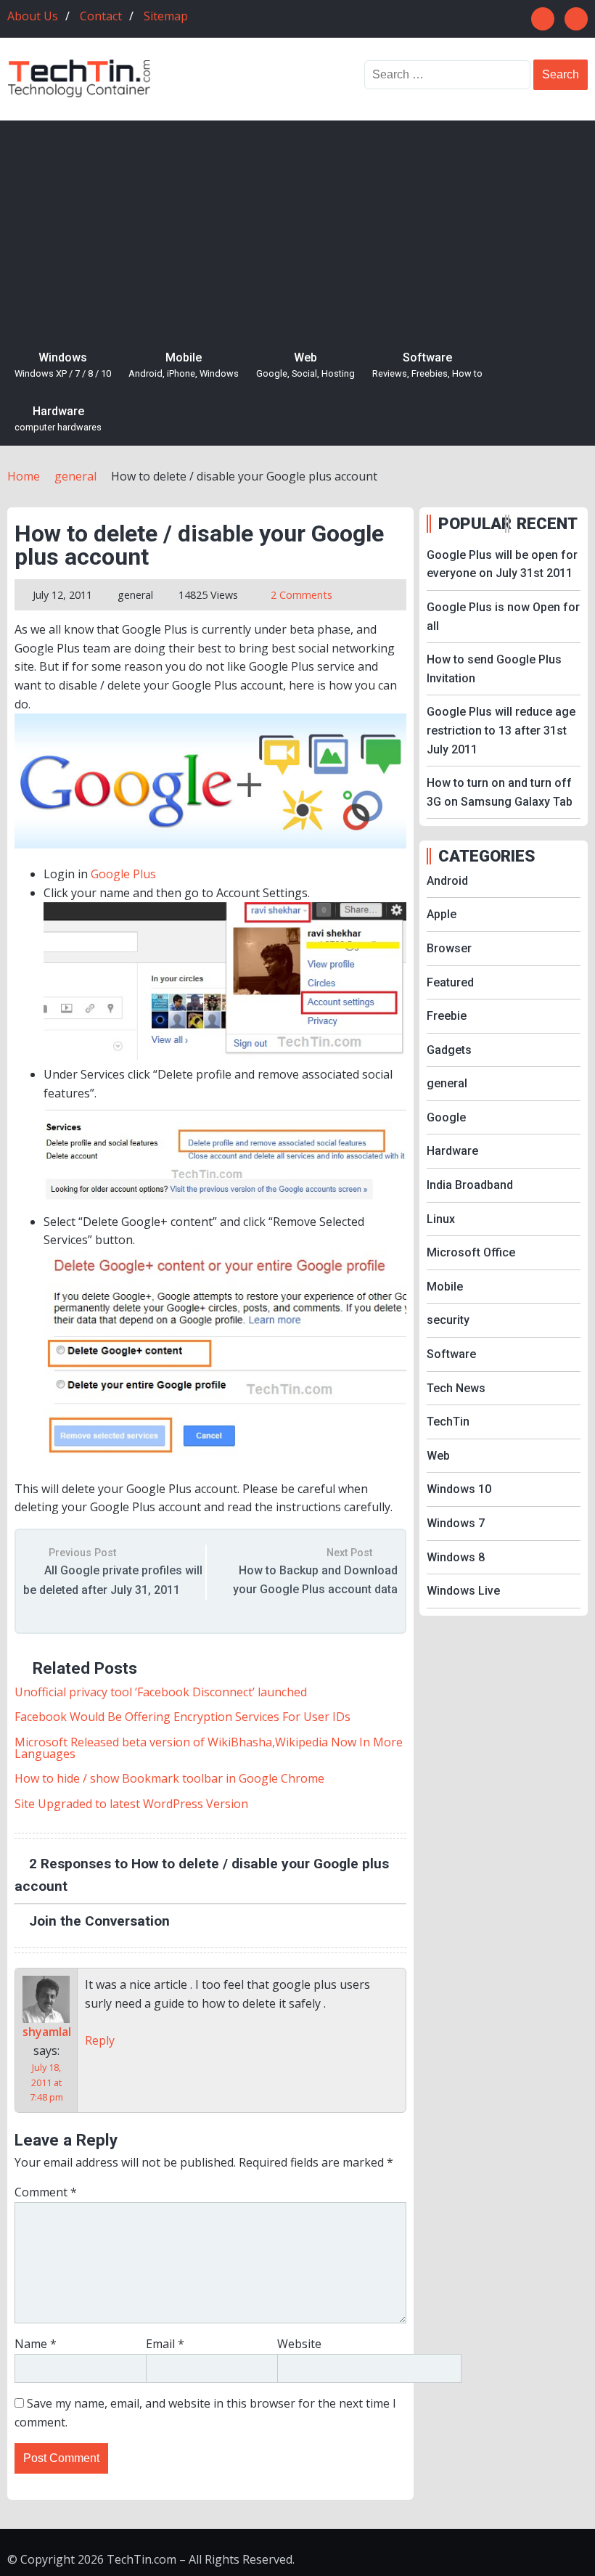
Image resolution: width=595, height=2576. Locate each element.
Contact (101, 16)
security (448, 1320)
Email (165, 2344)
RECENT (547, 523)
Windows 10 (459, 1489)
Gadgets (449, 1050)
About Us (33, 16)
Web (305, 365)
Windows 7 (456, 1523)
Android (447, 881)
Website (299, 2344)
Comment (46, 2192)
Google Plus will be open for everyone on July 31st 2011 (502, 564)
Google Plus (123, 874)
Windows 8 (456, 1557)
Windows (63, 365)
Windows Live (463, 1591)
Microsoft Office (471, 1252)
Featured (450, 982)
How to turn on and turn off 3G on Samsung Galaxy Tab (500, 792)
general (135, 595)
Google (446, 1117)
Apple (442, 914)
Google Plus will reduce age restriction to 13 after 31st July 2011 (501, 730)
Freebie (447, 1016)
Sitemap (166, 16)
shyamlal (47, 2032)
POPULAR (470, 523)
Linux (441, 1219)
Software (427, 365)
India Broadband (470, 1185)
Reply (100, 2040)
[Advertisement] (297, 229)
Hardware (58, 419)
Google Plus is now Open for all (503, 617)
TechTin (448, 1422)
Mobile (184, 365)
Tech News (456, 1388)
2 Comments (301, 595)
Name (36, 2344)
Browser (449, 948)
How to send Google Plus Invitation (494, 669)
